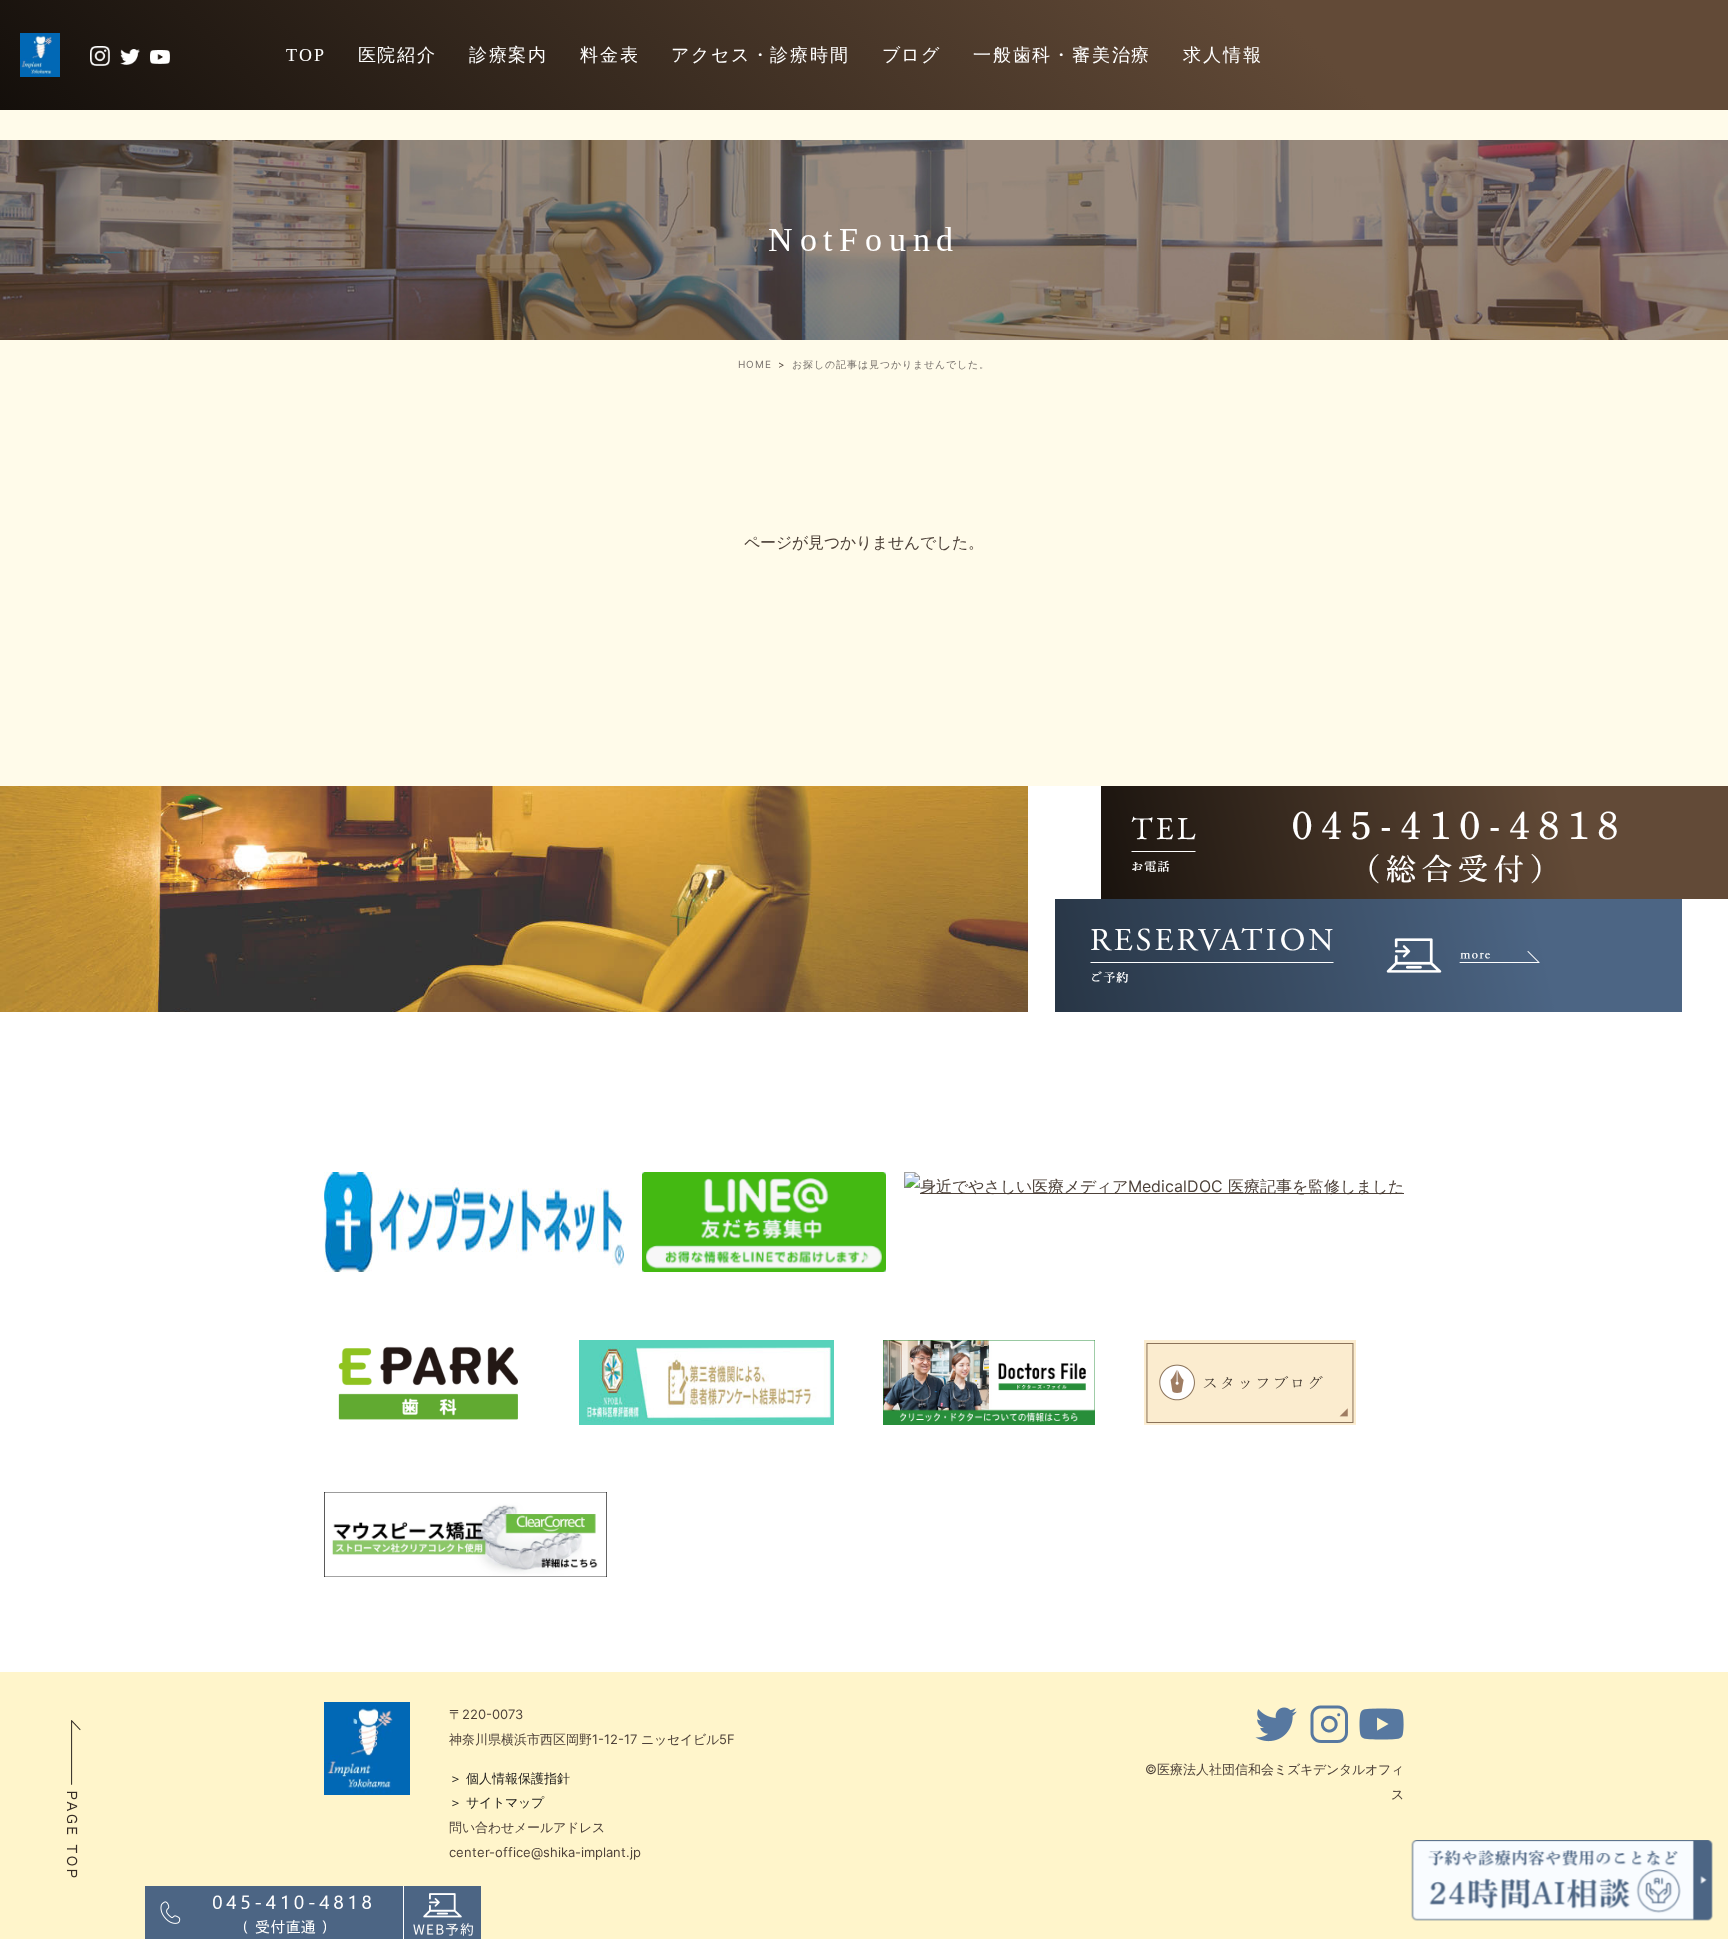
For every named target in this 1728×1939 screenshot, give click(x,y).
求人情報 (1222, 55)
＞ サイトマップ (496, 1802)
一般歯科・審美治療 (1062, 55)
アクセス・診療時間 (760, 55)
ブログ (911, 55)
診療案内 (508, 55)
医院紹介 (397, 55)
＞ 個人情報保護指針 (509, 1778)
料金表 (609, 55)
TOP (305, 55)
